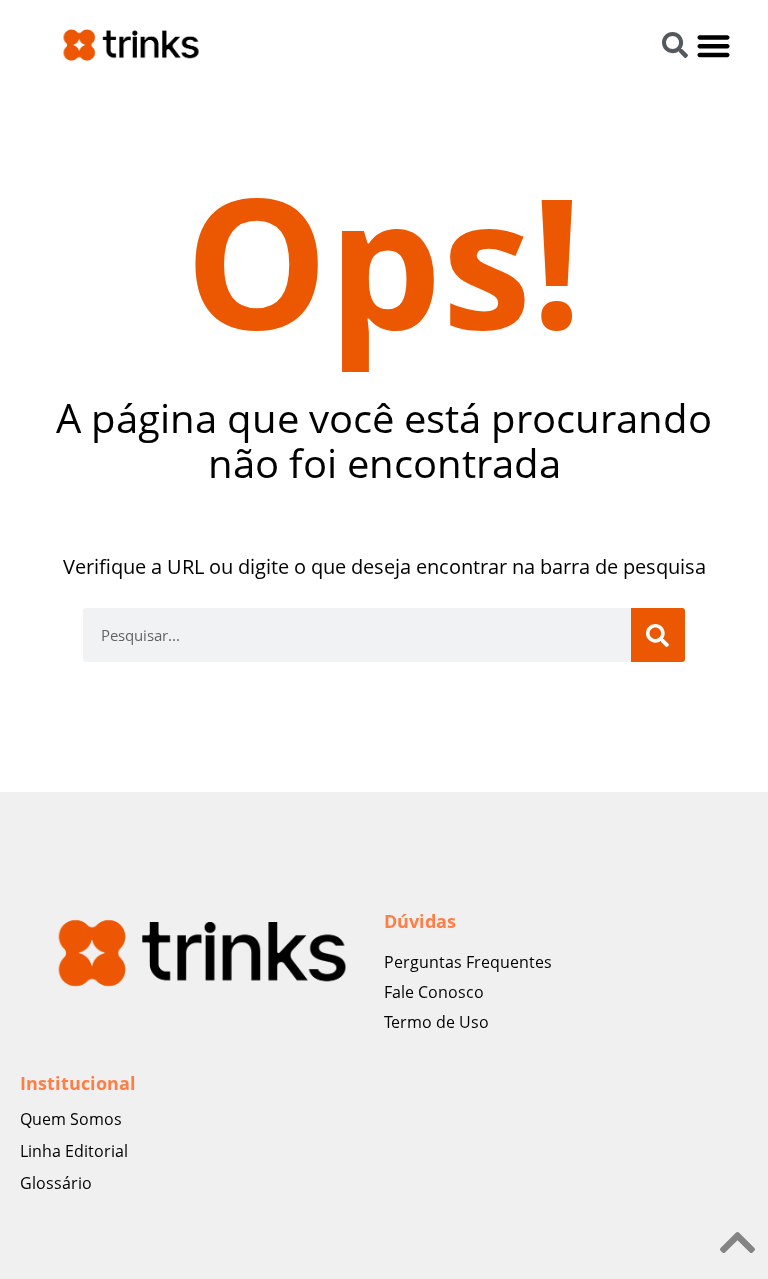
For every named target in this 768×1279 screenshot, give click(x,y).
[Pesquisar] (658, 635)
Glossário (56, 1183)
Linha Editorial (74, 1151)
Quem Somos (71, 1119)
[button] (714, 45)
